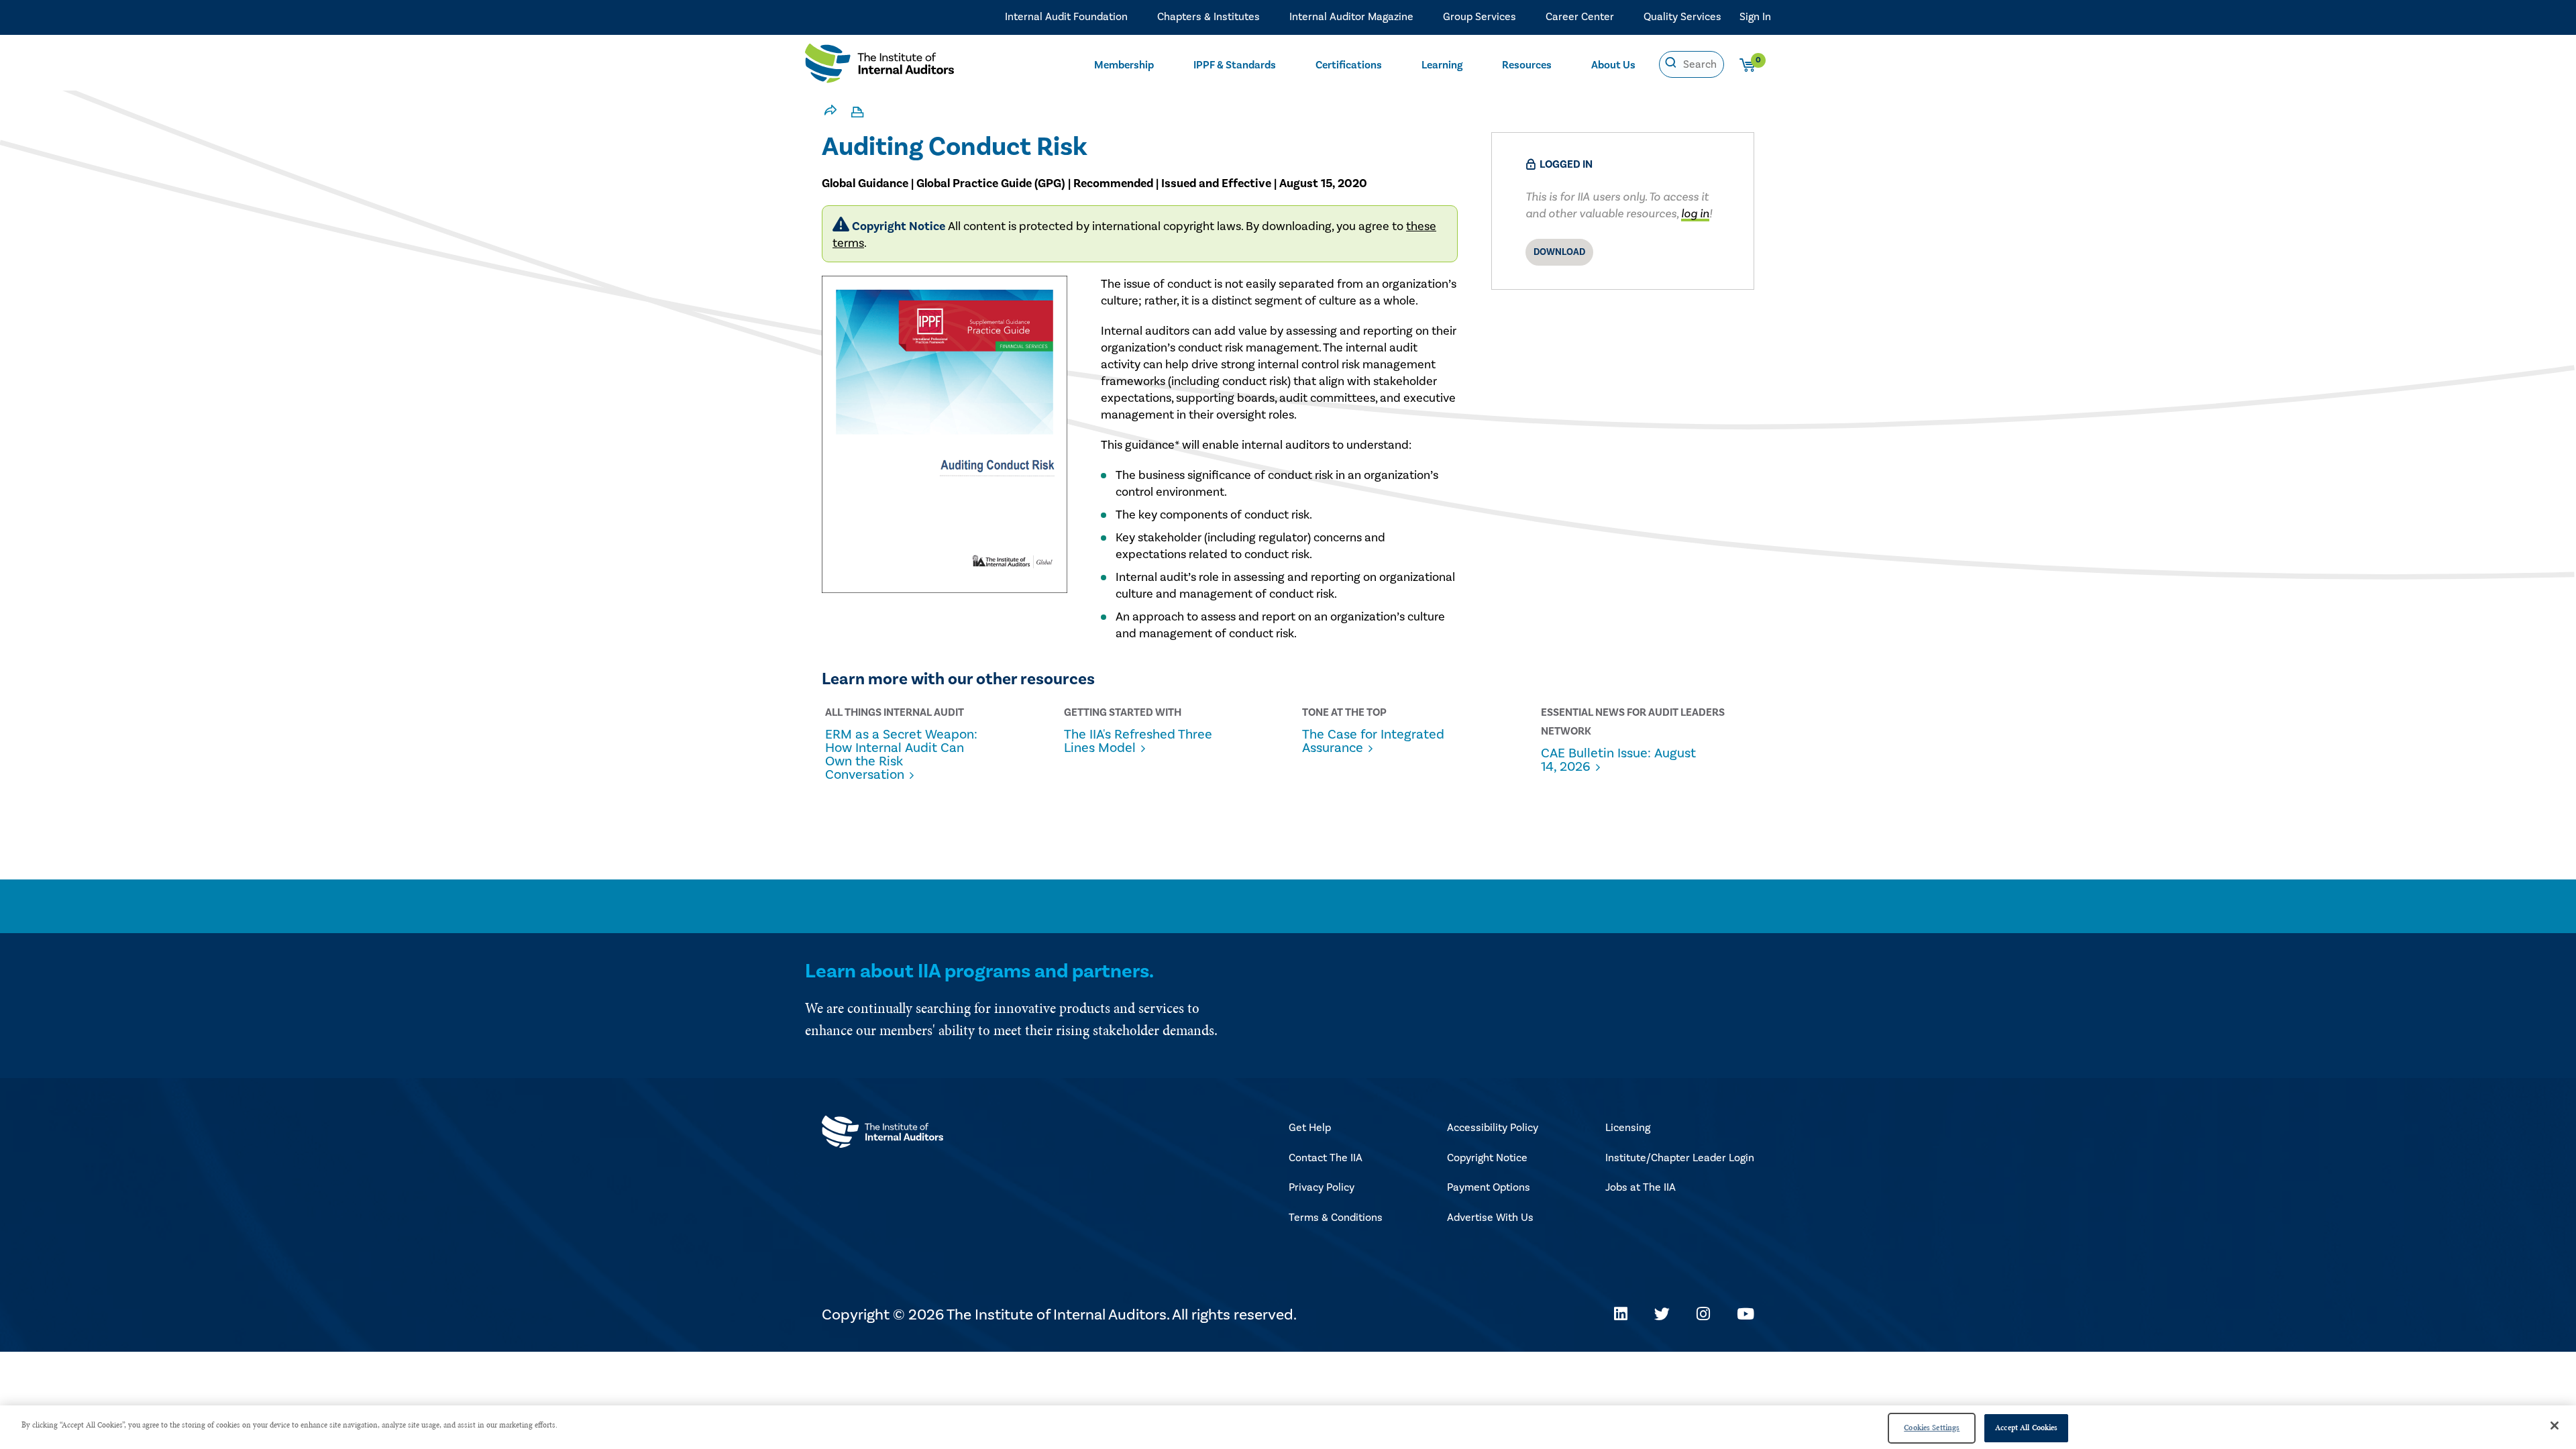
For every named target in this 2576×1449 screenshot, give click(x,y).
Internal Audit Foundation (1066, 17)
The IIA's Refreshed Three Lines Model (1138, 741)
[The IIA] (879, 66)
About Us (1613, 65)
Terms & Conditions (1336, 1218)
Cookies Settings (1932, 1428)
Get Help (1310, 1128)
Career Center (1580, 17)
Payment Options (1489, 1187)
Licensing (1628, 1128)
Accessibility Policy (1493, 1128)
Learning (1442, 65)
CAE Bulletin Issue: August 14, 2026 (1618, 760)
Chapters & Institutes (1209, 17)
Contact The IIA (1326, 1158)
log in (1695, 214)
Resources (1527, 65)
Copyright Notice (1487, 1158)
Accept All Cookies (2026, 1428)
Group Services (1480, 17)
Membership (1124, 65)
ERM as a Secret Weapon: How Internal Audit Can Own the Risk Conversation (901, 755)
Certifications (1349, 65)
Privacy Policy (1322, 1187)
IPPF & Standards (1235, 65)
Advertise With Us (1490, 1218)
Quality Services (1682, 17)
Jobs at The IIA (1641, 1187)
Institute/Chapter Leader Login (1680, 1158)
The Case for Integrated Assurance (1373, 741)
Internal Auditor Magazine (1351, 17)
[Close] (2555, 1426)
